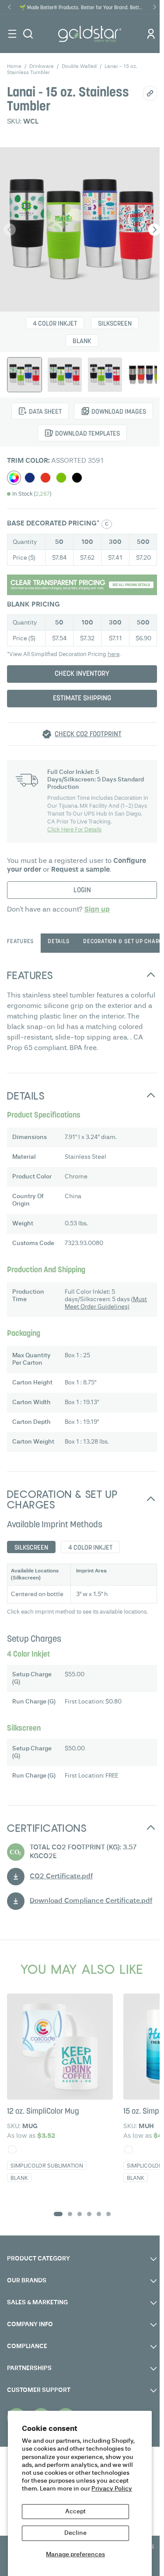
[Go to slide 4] (89, 2214)
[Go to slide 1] (58, 2214)
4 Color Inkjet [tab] (90, 1548)
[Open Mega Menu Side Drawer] (12, 34)
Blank (82, 342)
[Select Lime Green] (61, 478)
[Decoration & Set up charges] (82, 585)
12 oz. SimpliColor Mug (43, 2112)
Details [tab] (58, 942)
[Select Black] (77, 478)
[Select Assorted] (14, 478)
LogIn (82, 891)
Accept (75, 2512)
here (113, 655)
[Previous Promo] (10, 7)
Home (14, 67)
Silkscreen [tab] (31, 1548)
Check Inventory (82, 674)
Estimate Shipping (82, 699)
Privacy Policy (112, 2489)
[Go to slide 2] (70, 2214)
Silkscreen (115, 324)
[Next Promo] (154, 7)
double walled (79, 67)
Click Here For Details (74, 830)
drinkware (42, 67)
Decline (75, 2533)
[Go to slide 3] (80, 2214)
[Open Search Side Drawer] (28, 34)
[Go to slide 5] (99, 2214)
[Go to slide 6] (108, 2214)
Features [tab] (20, 942)
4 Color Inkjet (55, 324)
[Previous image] (10, 230)
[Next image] (154, 230)
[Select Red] (45, 478)
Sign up (97, 910)
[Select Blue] (30, 478)
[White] (12, 2150)
